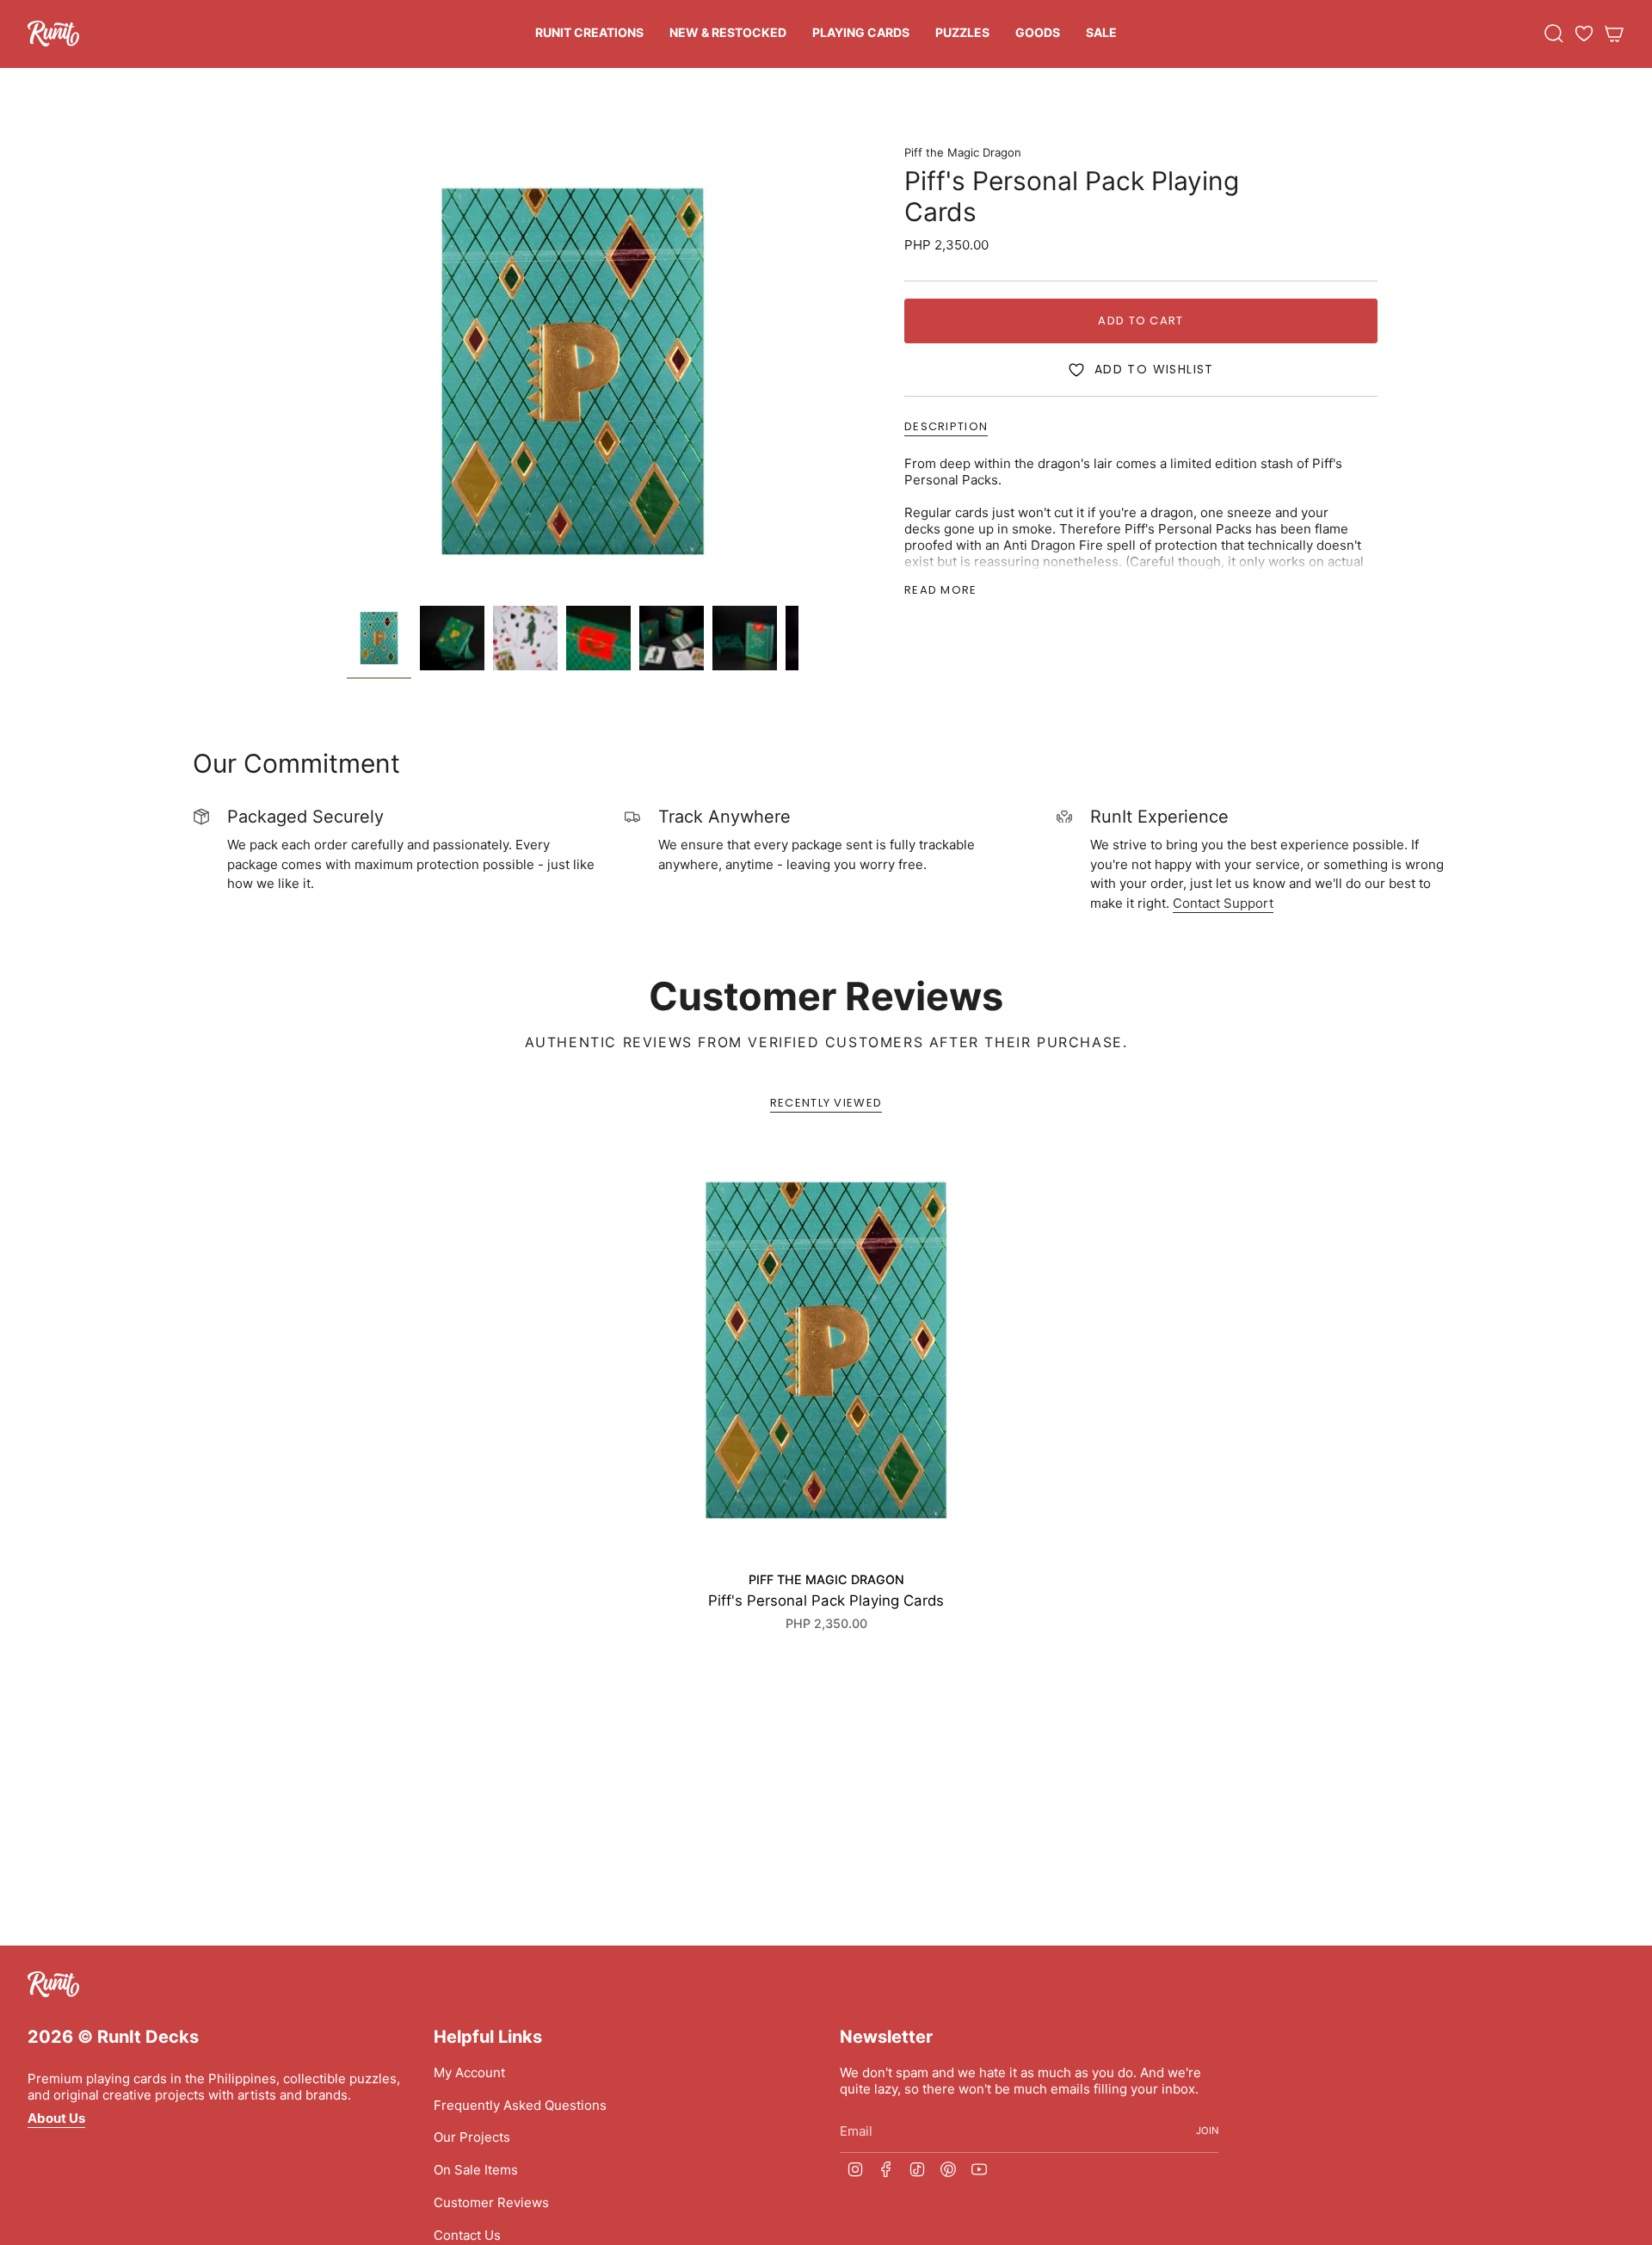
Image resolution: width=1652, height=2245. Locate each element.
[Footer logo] (53, 1984)
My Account (469, 2072)
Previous (347, 372)
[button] (589, 34)
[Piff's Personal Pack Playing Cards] (826, 1350)
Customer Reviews (491, 2202)
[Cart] (1614, 34)
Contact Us (467, 2235)
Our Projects (472, 2137)
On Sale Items (476, 2170)
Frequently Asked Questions (520, 2105)
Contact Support (1223, 903)
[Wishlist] (1584, 34)
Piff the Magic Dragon (963, 152)
